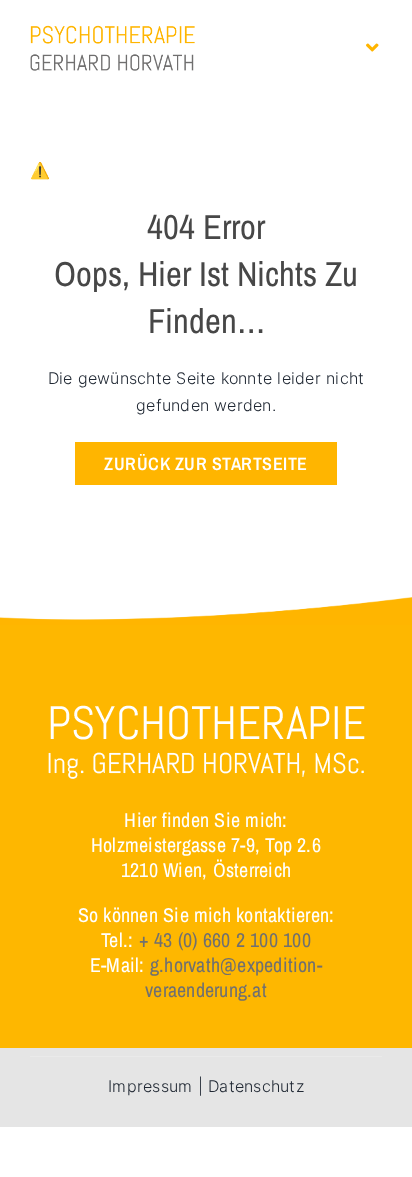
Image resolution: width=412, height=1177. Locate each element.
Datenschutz (256, 1086)
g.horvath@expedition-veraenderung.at (233, 977)
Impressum (150, 1086)
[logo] (112, 33)
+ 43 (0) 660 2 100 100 (225, 939)
